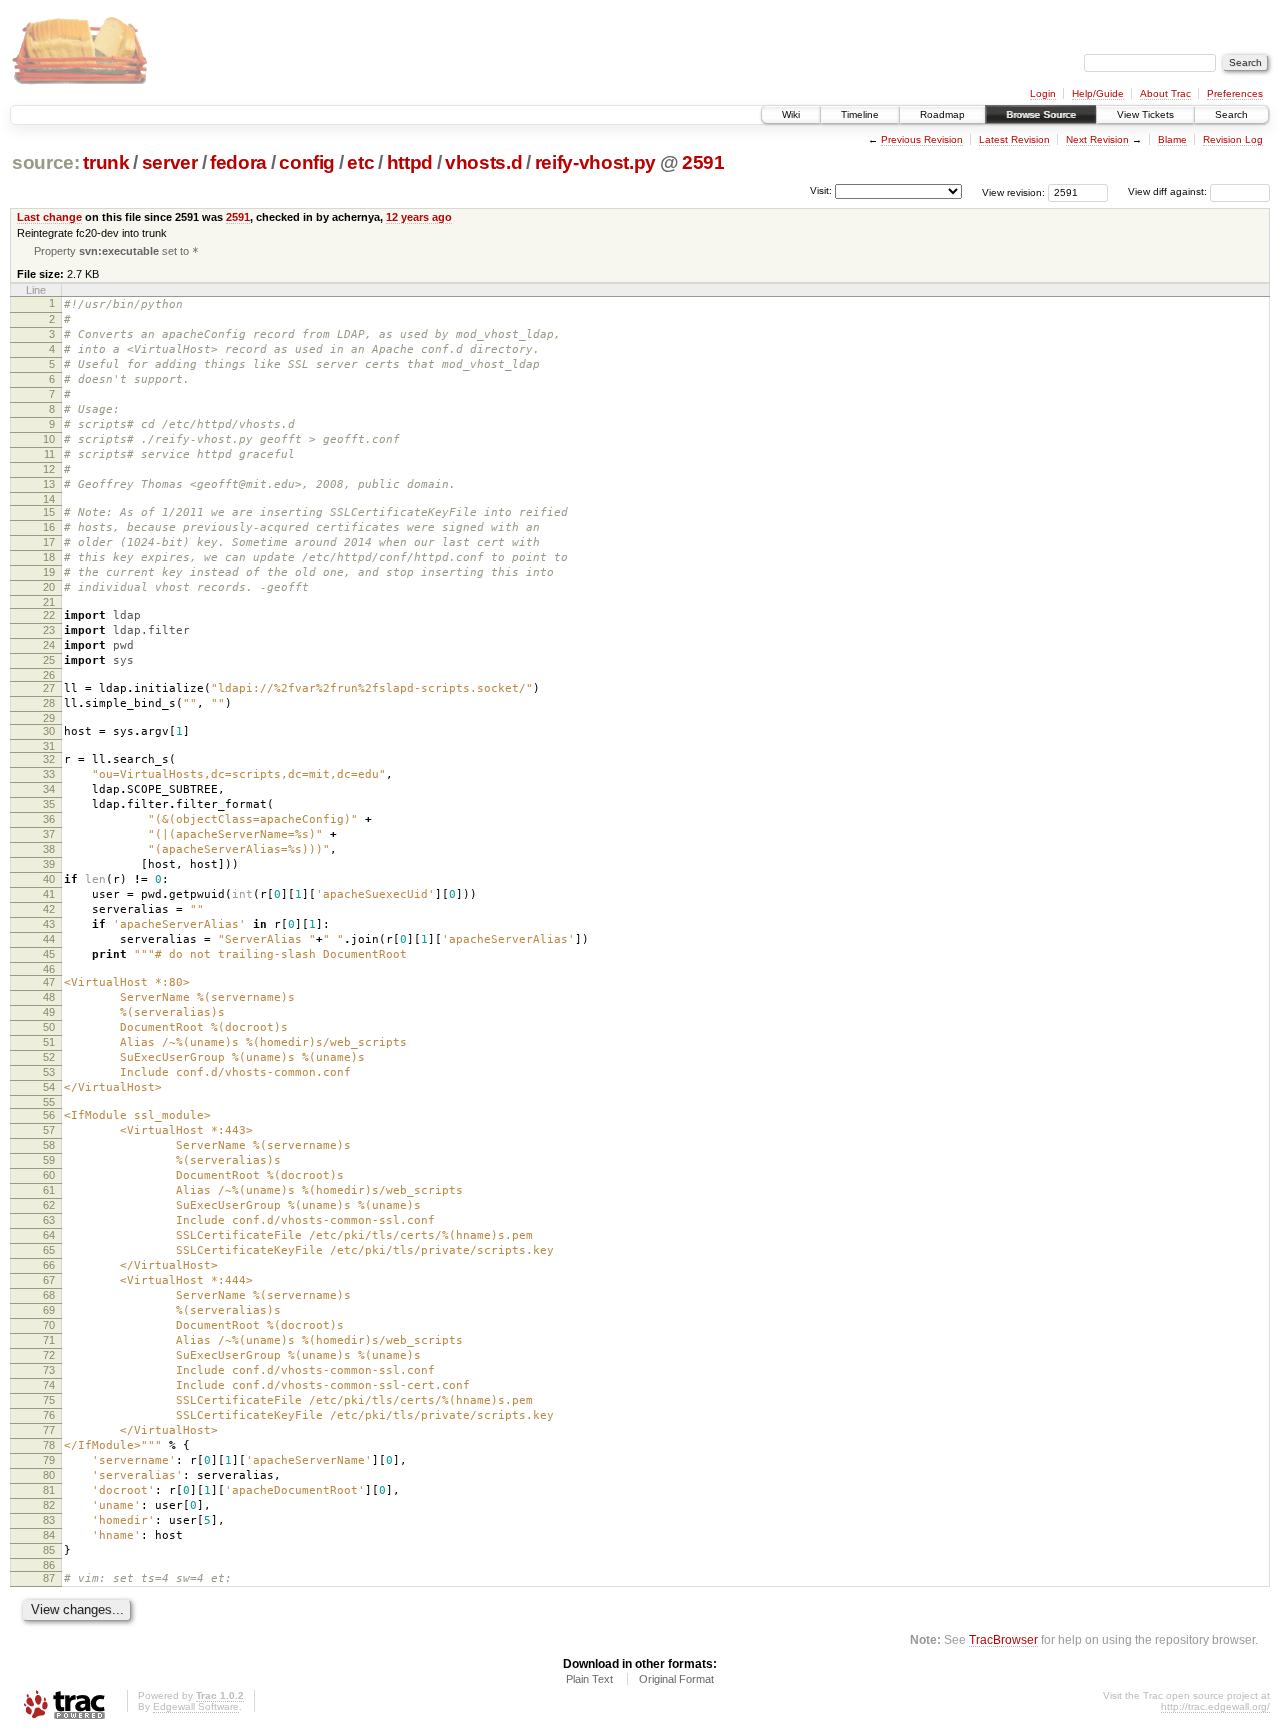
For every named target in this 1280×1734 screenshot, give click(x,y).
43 (49, 924)
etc (360, 162)
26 (49, 675)
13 (49, 484)
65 (49, 1250)
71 (49, 1340)
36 (49, 819)
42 (49, 909)
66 (49, 1265)
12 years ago (419, 217)
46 (49, 969)
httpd (410, 162)
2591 (703, 162)
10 (49, 439)
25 (49, 660)
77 (49, 1430)
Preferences (1235, 93)
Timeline (860, 114)
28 (49, 703)
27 (49, 688)
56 (49, 1115)
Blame (1172, 139)
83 (49, 1520)
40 (49, 879)
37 (49, 834)
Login (1043, 93)
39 (49, 864)
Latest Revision (1014, 139)
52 (49, 1057)
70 (49, 1325)
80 (49, 1475)
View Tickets (1145, 114)
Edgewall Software (196, 1706)
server (170, 162)
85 (49, 1550)
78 (49, 1445)
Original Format (676, 1679)
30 (49, 731)
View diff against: (1169, 191)
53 (49, 1072)
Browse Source (1041, 114)
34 (49, 789)
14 (49, 499)
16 (49, 527)
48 (49, 997)
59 (49, 1160)
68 (49, 1295)
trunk (106, 162)
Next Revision (1097, 139)
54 (49, 1087)
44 (49, 939)
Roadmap (942, 114)
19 (49, 572)
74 (49, 1385)
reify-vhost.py (595, 162)
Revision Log (1233, 139)
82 (49, 1505)
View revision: (1013, 191)
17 (49, 542)
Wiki (791, 114)
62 (49, 1205)
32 (49, 759)
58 (49, 1145)
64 (49, 1235)
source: (46, 162)
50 (49, 1027)
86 (49, 1565)
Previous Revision (922, 139)
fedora (238, 162)
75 (49, 1400)
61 (49, 1190)
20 (49, 587)
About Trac (1165, 93)
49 (49, 1012)
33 (49, 774)
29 (49, 718)
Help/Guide (1098, 93)
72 (49, 1355)
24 (49, 645)
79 (49, 1460)
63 (49, 1220)
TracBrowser (1003, 1639)
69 (49, 1310)
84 (49, 1535)
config (307, 162)
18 (49, 557)
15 (49, 512)
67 (49, 1280)
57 (49, 1130)
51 (49, 1042)
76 (49, 1415)
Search (1231, 114)
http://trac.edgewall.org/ (1215, 1706)
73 (49, 1370)
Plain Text (589, 1679)
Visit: (821, 190)
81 (49, 1490)
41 (49, 894)
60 (49, 1175)
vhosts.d (483, 162)
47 (49, 982)
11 (49, 454)
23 (49, 630)
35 (49, 804)
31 (49, 746)
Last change (49, 217)
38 (49, 849)
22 (49, 615)
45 (49, 954)
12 (49, 469)
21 (49, 602)
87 (49, 1578)
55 (49, 1102)
